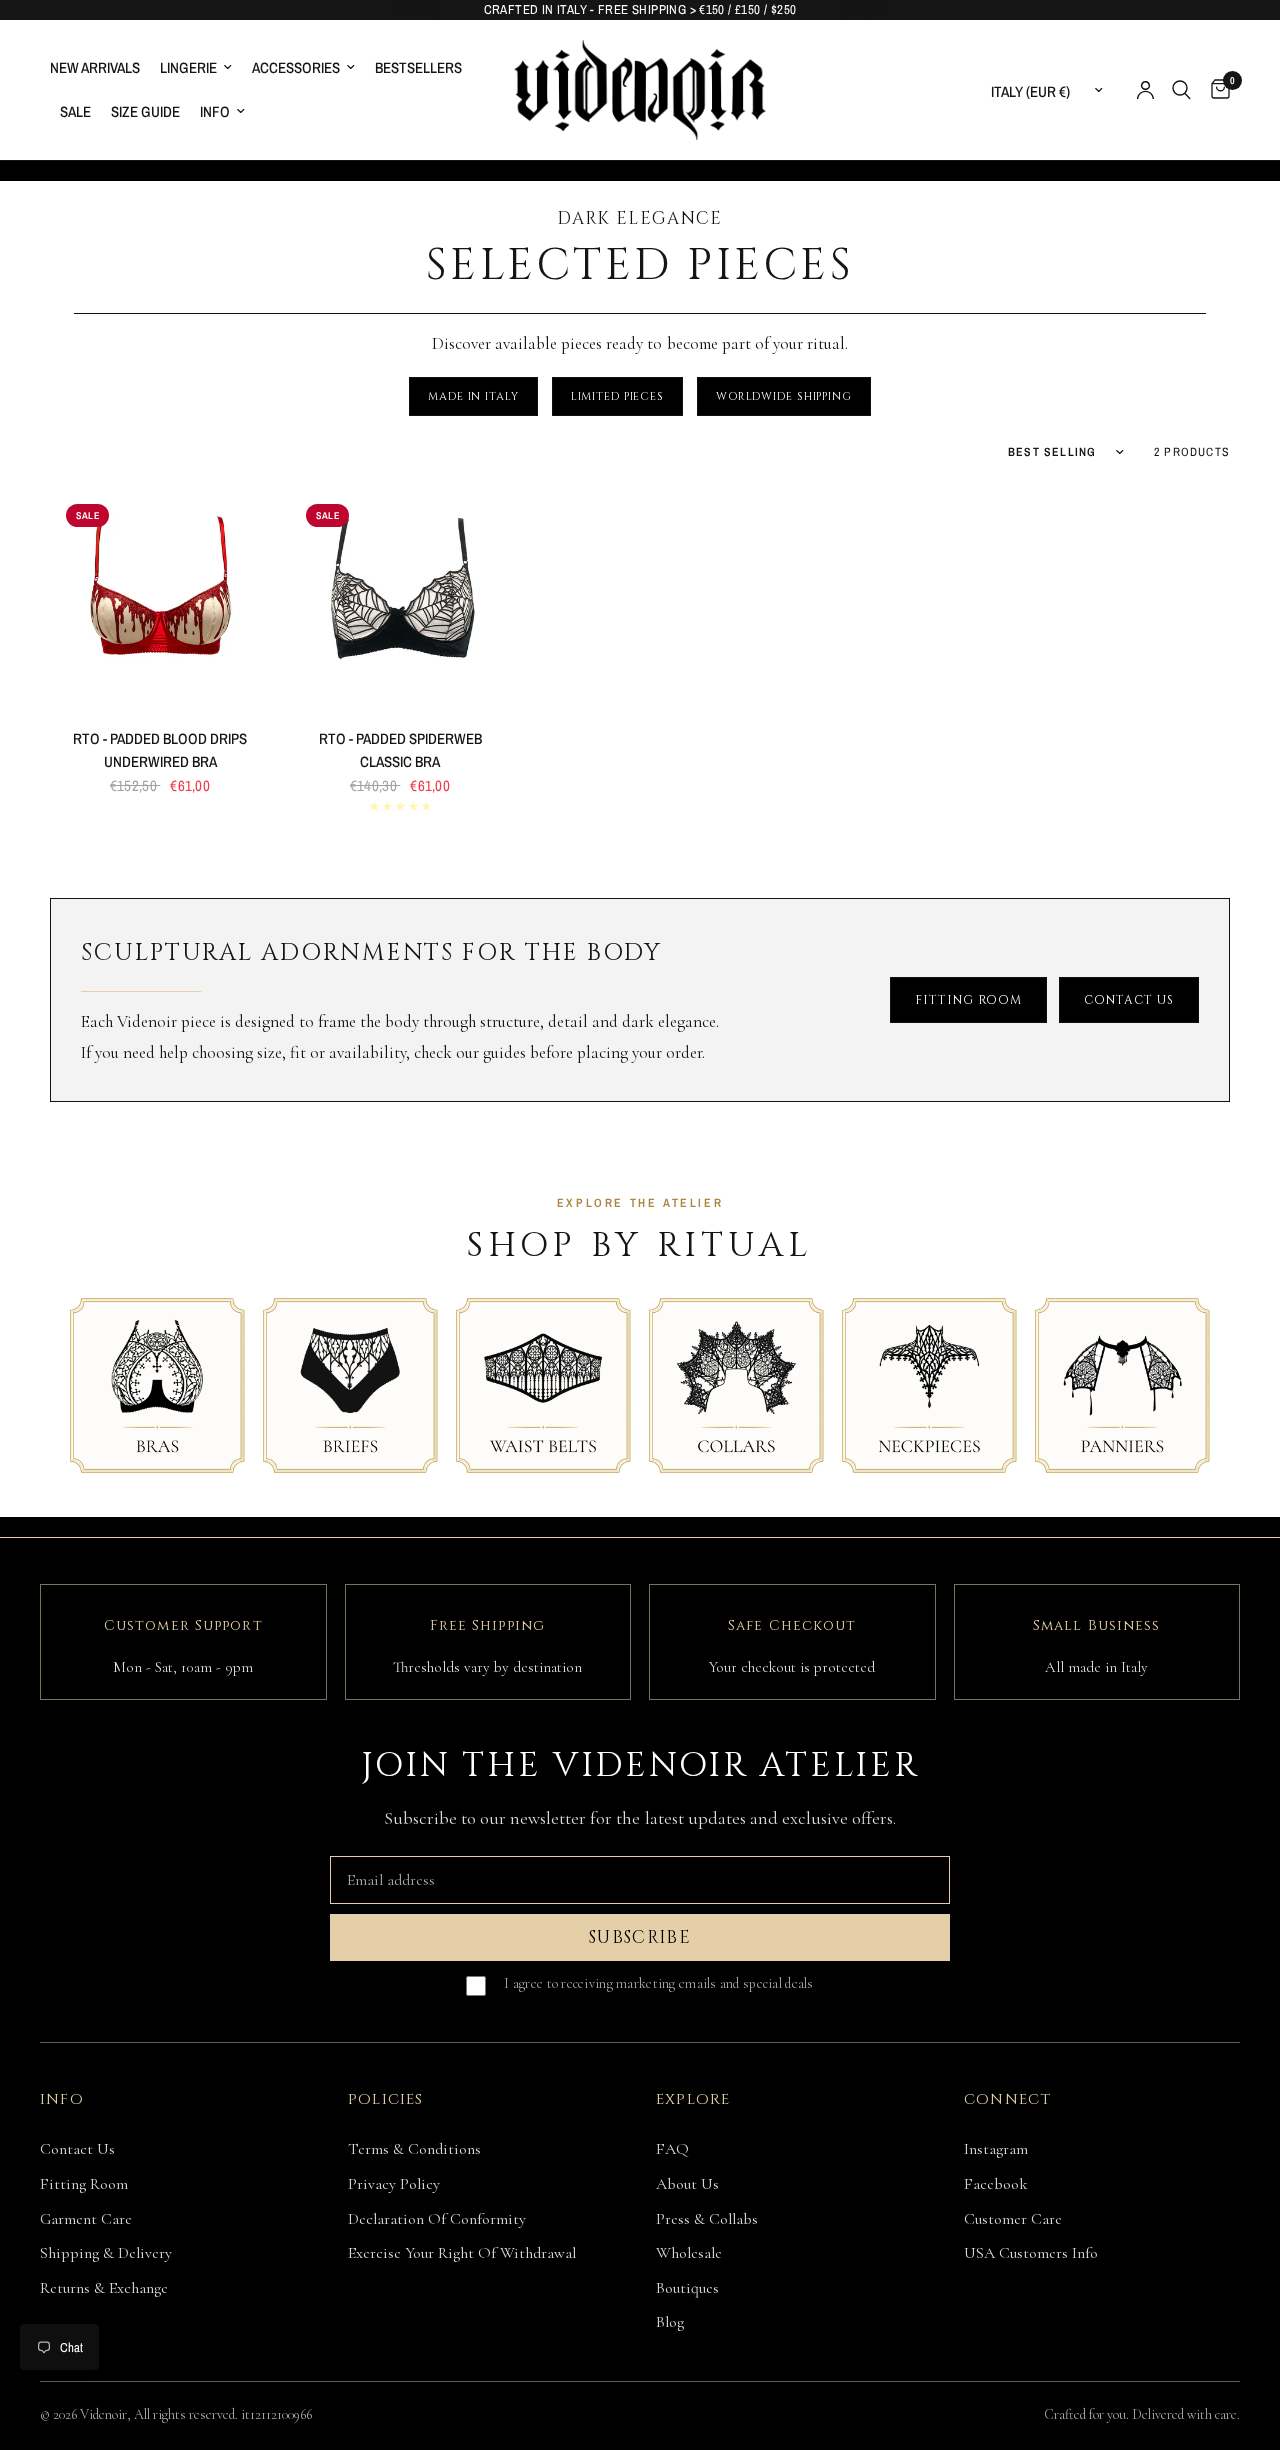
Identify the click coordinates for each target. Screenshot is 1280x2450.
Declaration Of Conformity (437, 2219)
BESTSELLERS (418, 67)
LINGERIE (188, 67)
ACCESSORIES (296, 67)
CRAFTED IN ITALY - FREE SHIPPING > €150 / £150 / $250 (640, 9)
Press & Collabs (707, 2219)
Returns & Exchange (104, 2288)
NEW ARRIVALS (95, 67)
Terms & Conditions (414, 2149)
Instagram (996, 2149)
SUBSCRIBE (640, 1937)
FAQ (672, 2149)
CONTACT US (1129, 1000)
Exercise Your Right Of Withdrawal (462, 2253)
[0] (1215, 90)
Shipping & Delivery (106, 2253)
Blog (670, 2322)
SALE (75, 111)
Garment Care (86, 2219)
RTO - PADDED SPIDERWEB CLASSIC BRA (400, 750)
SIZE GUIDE (145, 111)
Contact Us (77, 2149)
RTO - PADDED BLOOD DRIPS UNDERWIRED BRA (160, 750)
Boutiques (687, 2288)
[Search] (1181, 90)
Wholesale (689, 2253)
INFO (215, 111)
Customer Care (1013, 2219)
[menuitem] (100, 68)
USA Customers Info (1031, 2253)
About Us (687, 2184)
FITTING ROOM (969, 1000)
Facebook (996, 2184)
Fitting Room (84, 2184)
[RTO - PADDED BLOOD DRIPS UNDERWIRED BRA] (160, 598)
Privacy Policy (394, 2184)
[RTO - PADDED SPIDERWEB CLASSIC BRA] (400, 598)
